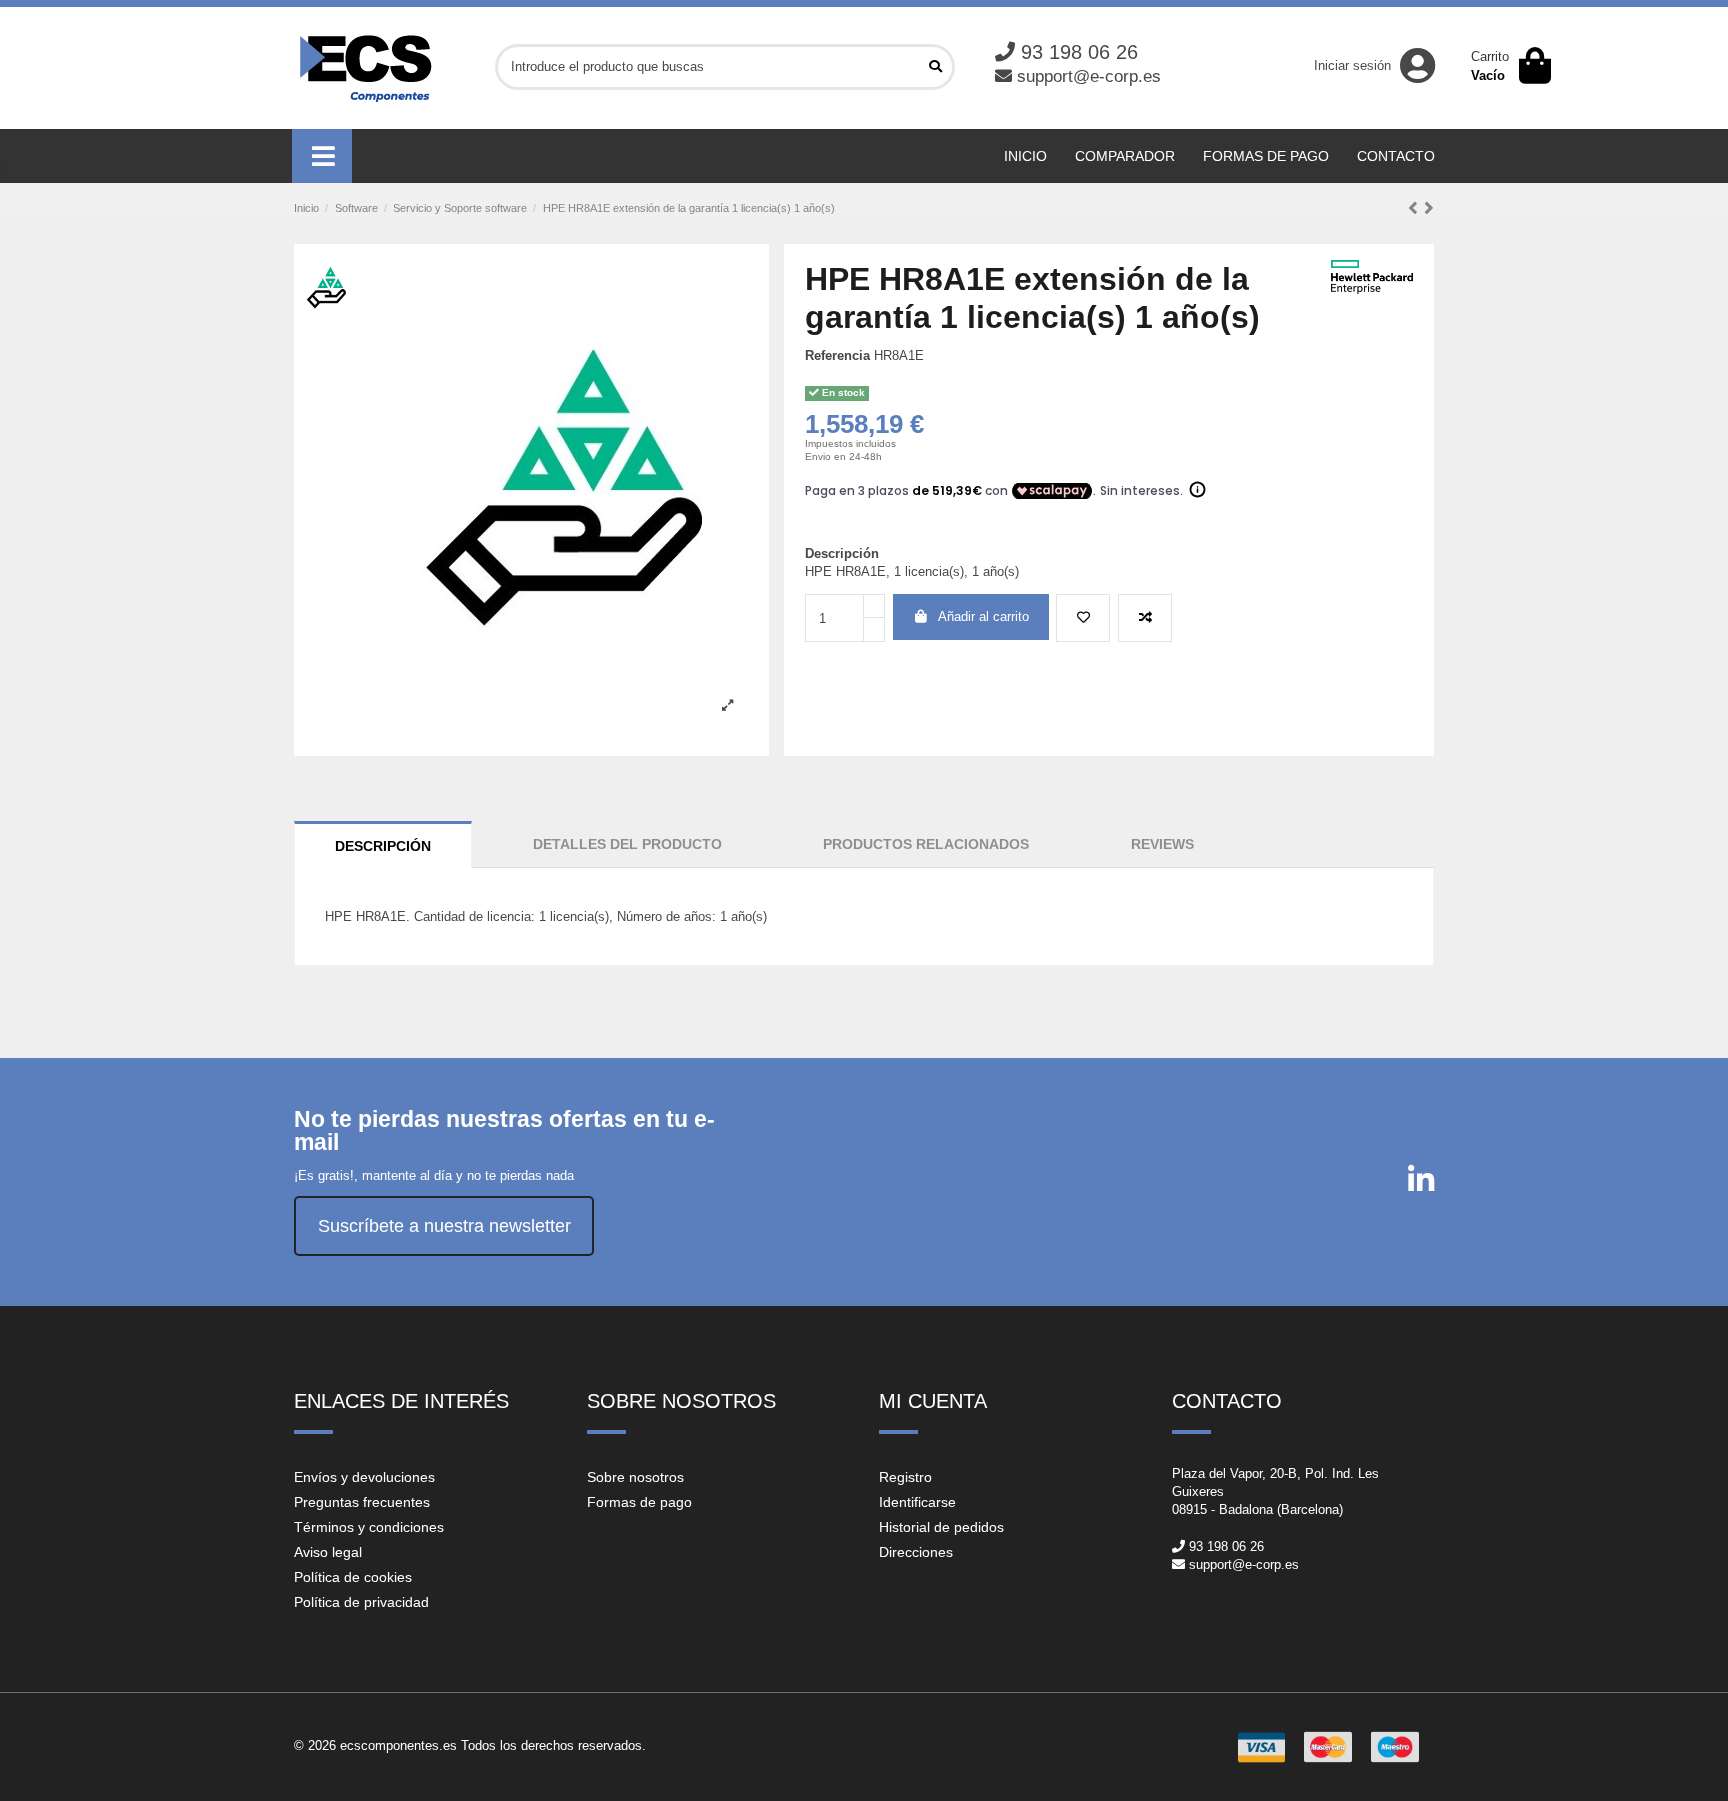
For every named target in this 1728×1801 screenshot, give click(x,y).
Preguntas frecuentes (362, 1502)
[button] (322, 156)
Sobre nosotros (635, 1477)
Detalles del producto (627, 844)
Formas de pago (639, 1502)
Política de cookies (353, 1577)
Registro (905, 1477)
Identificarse (917, 1502)
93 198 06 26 (1079, 52)
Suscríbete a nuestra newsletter (444, 1226)
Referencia (837, 355)
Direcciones (916, 1552)
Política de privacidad (361, 1602)
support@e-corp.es (1089, 76)
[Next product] (1429, 208)
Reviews (1162, 844)
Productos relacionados (926, 844)
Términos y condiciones (369, 1527)
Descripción (383, 846)
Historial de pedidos (941, 1527)
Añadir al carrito (983, 616)
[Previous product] (1416, 208)
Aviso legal (328, 1552)
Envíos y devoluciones (364, 1477)
